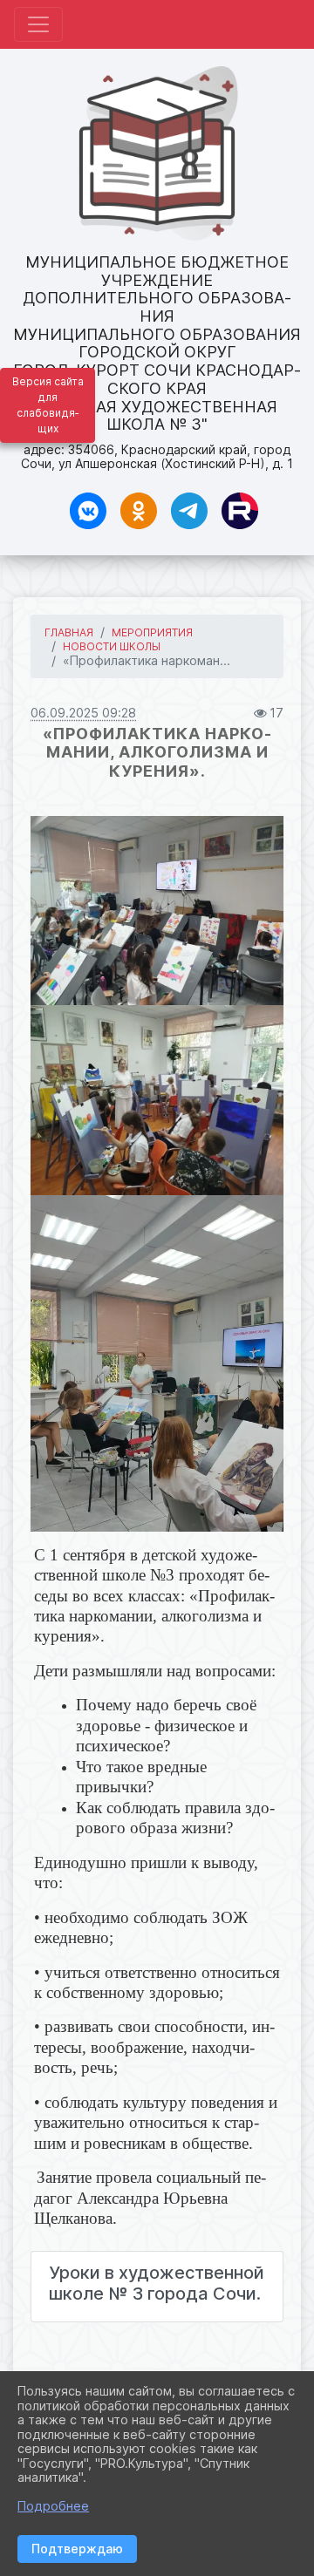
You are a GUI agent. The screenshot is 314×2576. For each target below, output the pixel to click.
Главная (69, 632)
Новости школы (112, 646)
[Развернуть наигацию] (38, 24)
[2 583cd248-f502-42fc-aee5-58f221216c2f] (157, 1100)
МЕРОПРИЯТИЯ (152, 632)
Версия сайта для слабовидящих (48, 405)
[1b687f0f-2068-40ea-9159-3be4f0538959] (157, 1363)
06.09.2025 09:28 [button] (83, 713)
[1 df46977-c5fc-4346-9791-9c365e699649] (157, 911)
